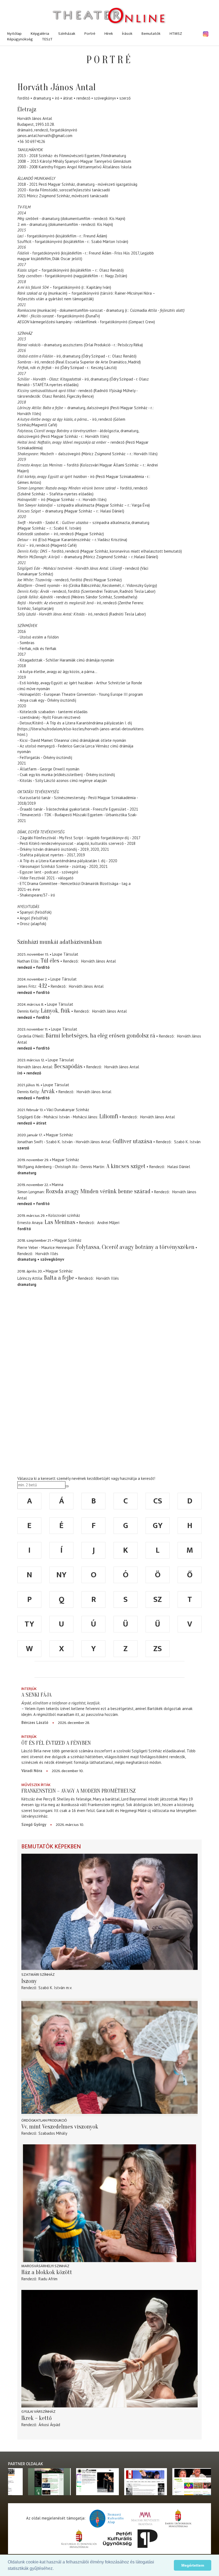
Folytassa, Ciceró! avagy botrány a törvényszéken (135, 1247)
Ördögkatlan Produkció (44, 2120)
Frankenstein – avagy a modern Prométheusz (79, 1791)
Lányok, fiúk (56, 1011)
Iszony (29, 1981)
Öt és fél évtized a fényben (56, 1743)
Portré (90, 34)
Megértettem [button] (193, 2565)
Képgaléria (40, 34)
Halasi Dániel (179, 1167)
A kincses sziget (126, 1166)
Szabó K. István (187, 1142)
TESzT (47, 39)
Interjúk (29, 1689)
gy (158, 1526)
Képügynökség (20, 39)
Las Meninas (60, 1222)
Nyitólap (14, 34)
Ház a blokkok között (47, 2272)
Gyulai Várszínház (38, 2412)
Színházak (67, 34)
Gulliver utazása (132, 1141)
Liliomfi (109, 1116)
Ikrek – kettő (37, 2418)
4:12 (43, 986)
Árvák (48, 1091)
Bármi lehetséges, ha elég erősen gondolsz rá (100, 1036)
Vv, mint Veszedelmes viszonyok (60, 2127)
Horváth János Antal (99, 961)
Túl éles (50, 961)
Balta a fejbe (59, 1278)
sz (158, 1599)
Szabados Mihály (53, 2133)
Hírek (109, 34)
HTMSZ (176, 34)
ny (61, 1575)
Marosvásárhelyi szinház (45, 2266)
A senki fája (36, 1695)
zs (158, 1649)
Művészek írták (36, 1785)
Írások (127, 34)
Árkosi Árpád (49, 2425)
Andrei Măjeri (108, 1223)
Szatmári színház (38, 1975)
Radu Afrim (48, 2279)
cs (158, 1501)
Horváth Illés (47, 1254)
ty (29, 1624)
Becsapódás (68, 1066)
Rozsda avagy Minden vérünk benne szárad (98, 1191)
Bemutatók (151, 34)
